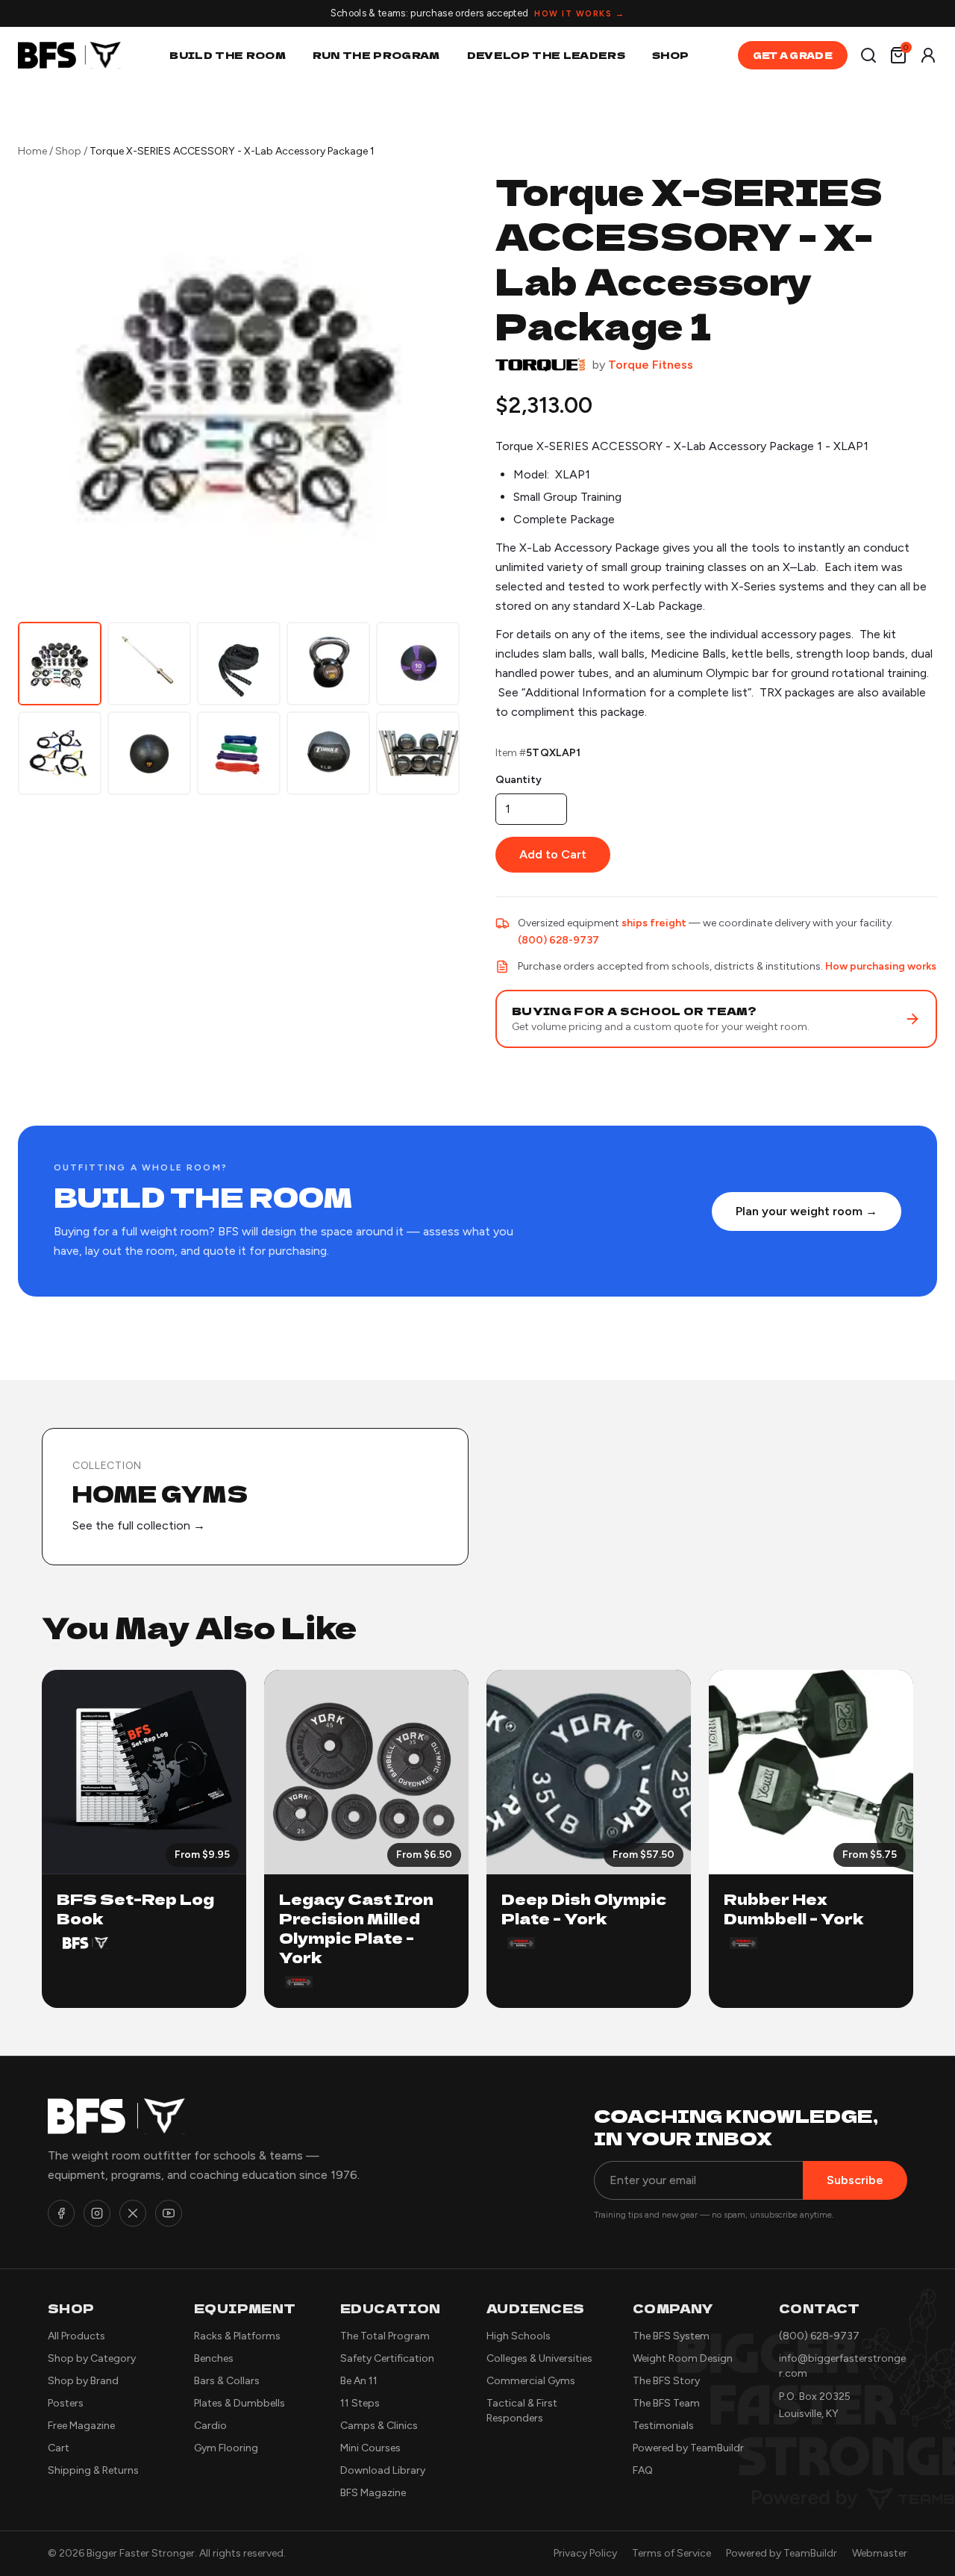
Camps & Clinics (379, 2426)
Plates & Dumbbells (239, 2403)
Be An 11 (359, 2381)
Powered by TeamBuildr (688, 2448)
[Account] (928, 55)
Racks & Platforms (237, 2336)
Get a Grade (793, 55)
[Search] (868, 55)
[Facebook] (61, 2213)
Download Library (383, 2470)
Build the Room (228, 55)
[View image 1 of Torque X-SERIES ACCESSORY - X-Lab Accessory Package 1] (60, 664)
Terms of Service (671, 2553)
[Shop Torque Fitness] (540, 365)
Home (32, 151)
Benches (214, 2358)
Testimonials (663, 2426)
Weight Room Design (683, 2358)
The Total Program (385, 2336)
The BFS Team (666, 2403)
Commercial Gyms (531, 2381)
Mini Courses (370, 2448)
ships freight (654, 923)
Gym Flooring (226, 2448)
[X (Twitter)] (133, 2213)
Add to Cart (553, 854)
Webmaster (880, 2553)
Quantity (519, 780)
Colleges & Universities (539, 2358)
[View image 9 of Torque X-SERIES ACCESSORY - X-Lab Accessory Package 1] (328, 753)
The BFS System (671, 2336)
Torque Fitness (651, 365)
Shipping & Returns (93, 2470)
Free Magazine (81, 2426)
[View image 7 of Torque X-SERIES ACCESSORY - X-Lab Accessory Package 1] (149, 753)
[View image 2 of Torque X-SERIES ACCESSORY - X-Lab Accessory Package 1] (149, 664)
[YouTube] (169, 2213)
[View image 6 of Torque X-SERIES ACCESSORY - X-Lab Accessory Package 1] (60, 753)
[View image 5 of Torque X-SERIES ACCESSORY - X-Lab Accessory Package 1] (418, 664)
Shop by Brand (83, 2381)
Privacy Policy (585, 2553)
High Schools (519, 2336)
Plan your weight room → (807, 1211)
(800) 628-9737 (558, 940)
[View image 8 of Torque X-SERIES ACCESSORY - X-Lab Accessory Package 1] (239, 753)
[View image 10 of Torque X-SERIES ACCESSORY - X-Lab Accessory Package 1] (418, 753)
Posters (66, 2403)
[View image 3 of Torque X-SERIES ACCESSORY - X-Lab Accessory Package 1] (239, 664)
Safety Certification (387, 2358)
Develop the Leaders (546, 55)
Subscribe (855, 2180)
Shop (670, 55)
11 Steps (360, 2403)
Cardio (210, 2426)
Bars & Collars (227, 2381)
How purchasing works (881, 966)
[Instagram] (97, 2213)
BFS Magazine (373, 2493)
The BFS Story (666, 2381)
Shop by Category (92, 2358)
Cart (59, 2448)
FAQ (643, 2470)
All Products (76, 2336)
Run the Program (376, 55)
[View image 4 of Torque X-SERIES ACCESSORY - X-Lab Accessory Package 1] (328, 664)
